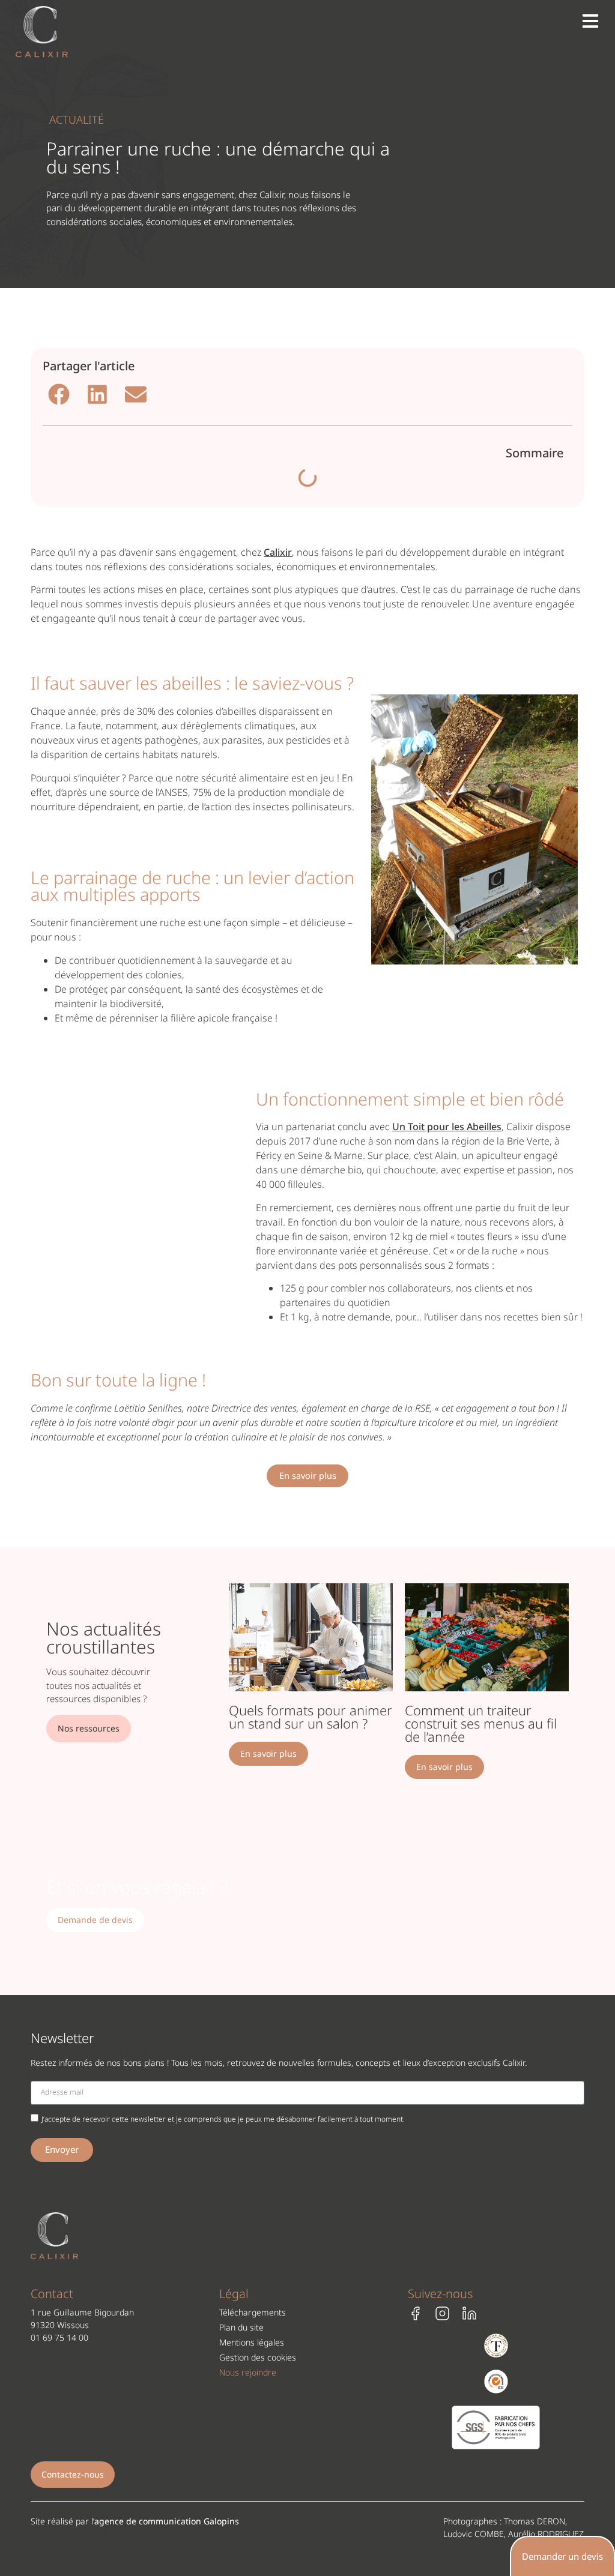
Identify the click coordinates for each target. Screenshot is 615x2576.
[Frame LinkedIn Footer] (469, 2313)
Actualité (77, 119)
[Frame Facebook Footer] (415, 2313)
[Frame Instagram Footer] (442, 2313)
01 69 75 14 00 (59, 2337)
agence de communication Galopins (167, 2521)
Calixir (278, 552)
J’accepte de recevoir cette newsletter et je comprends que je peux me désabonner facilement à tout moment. (223, 2118)
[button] (59, 394)
